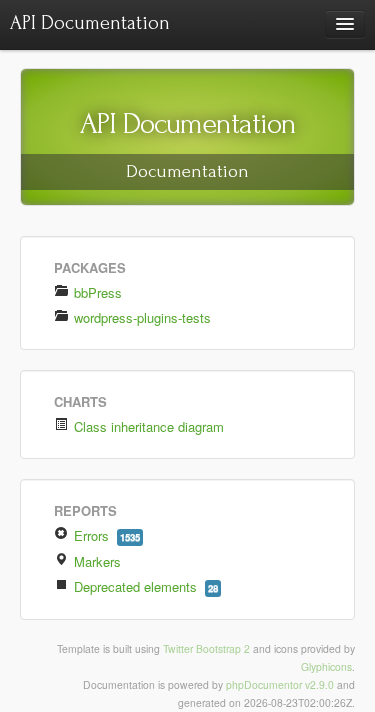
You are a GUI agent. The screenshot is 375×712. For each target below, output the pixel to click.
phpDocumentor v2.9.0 (280, 684)
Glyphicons (326, 666)
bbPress (96, 292)
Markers (97, 561)
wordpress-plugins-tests (140, 317)
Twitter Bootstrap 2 (206, 648)
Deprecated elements (144, 586)
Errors (105, 535)
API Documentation (90, 23)
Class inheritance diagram (147, 426)
